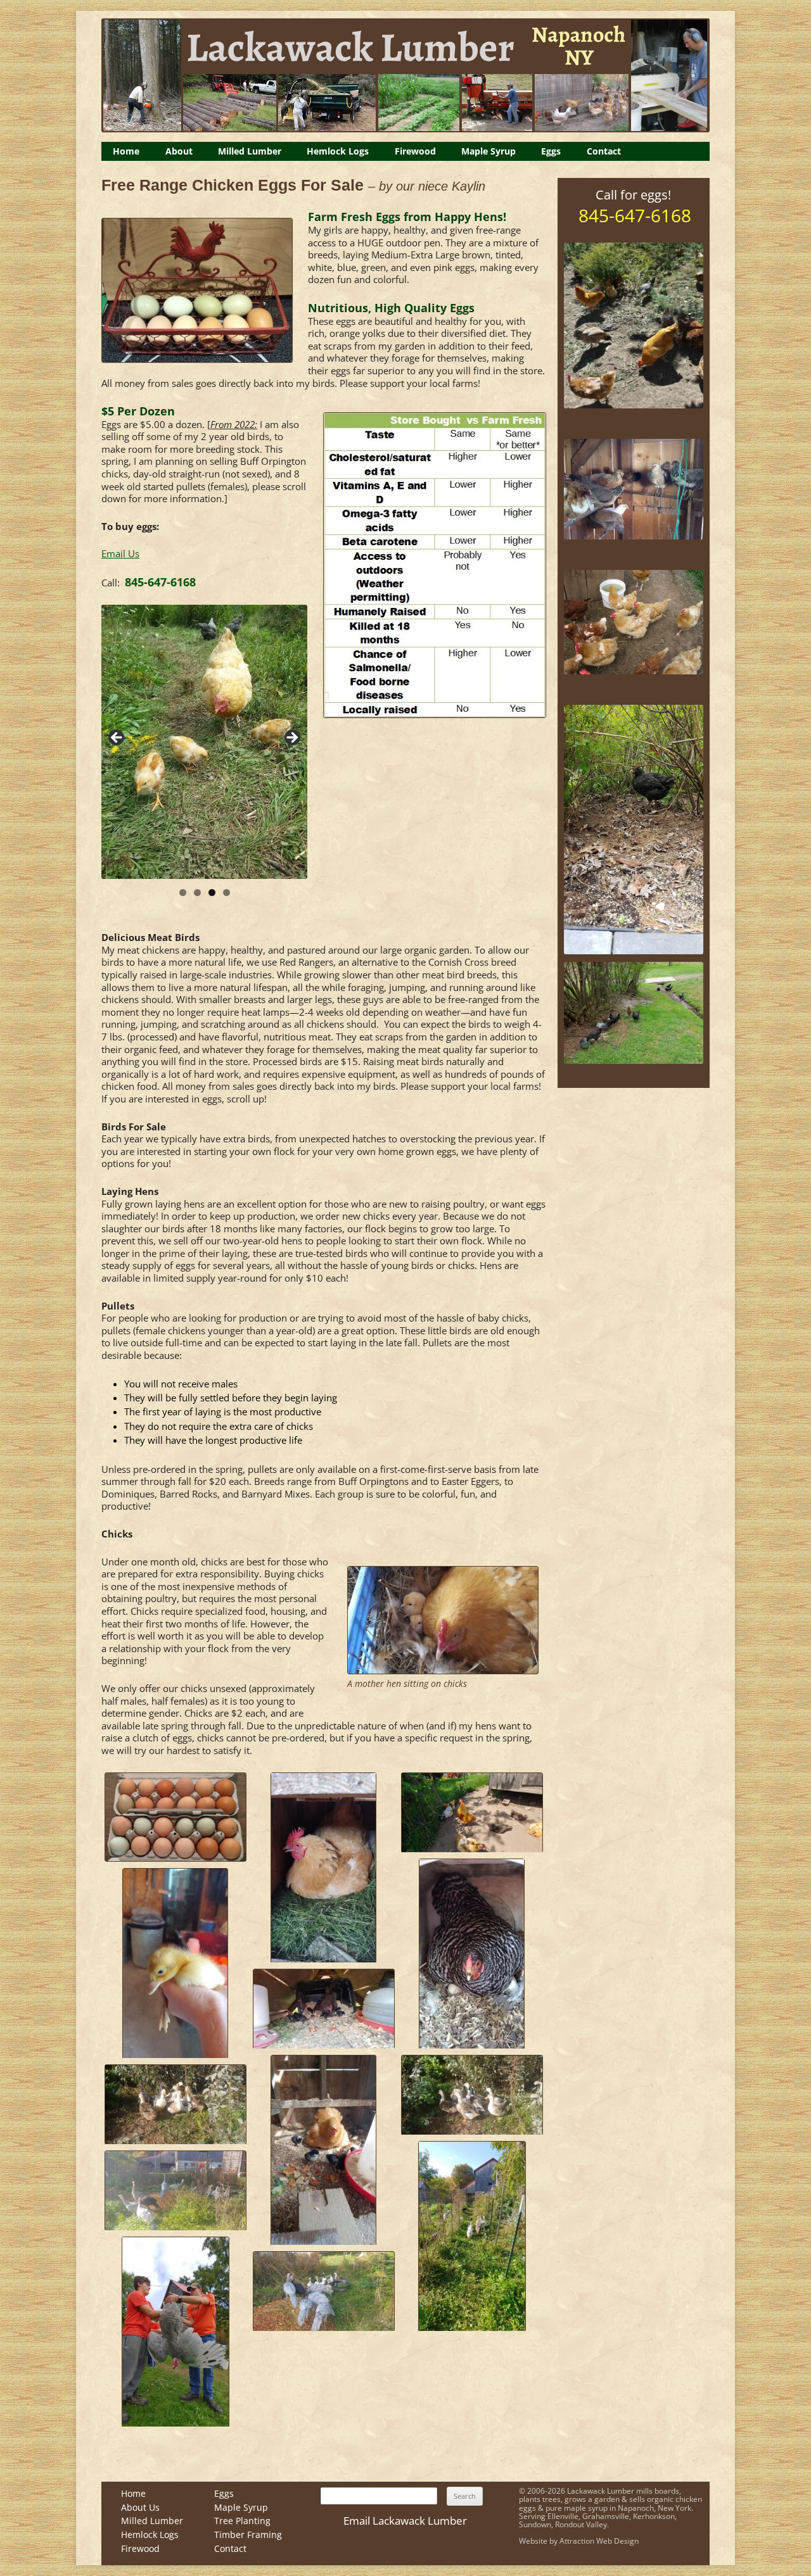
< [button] (117, 738)
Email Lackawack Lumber (405, 2521)
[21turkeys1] (176, 2190)
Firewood (415, 151)
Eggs (551, 151)
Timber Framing (248, 2535)
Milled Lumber (250, 151)
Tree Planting (242, 2521)
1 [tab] (183, 893)
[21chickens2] (472, 1812)
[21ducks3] (472, 2236)
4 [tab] (227, 893)
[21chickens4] (176, 1963)
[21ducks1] (472, 2095)
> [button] (291, 738)
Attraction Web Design (599, 2541)
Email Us (120, 554)
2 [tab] (197, 893)
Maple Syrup (489, 151)
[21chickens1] (324, 1867)
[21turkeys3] (324, 2291)
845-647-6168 (160, 582)
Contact (604, 151)
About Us (140, 2507)
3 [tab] (212, 893)
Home (126, 151)
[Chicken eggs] (176, 1817)
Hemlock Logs (338, 151)
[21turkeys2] (176, 2332)
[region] (204, 742)
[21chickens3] (472, 1954)
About (179, 151)
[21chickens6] (324, 2150)
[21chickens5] (324, 2009)
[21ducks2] (176, 2104)
